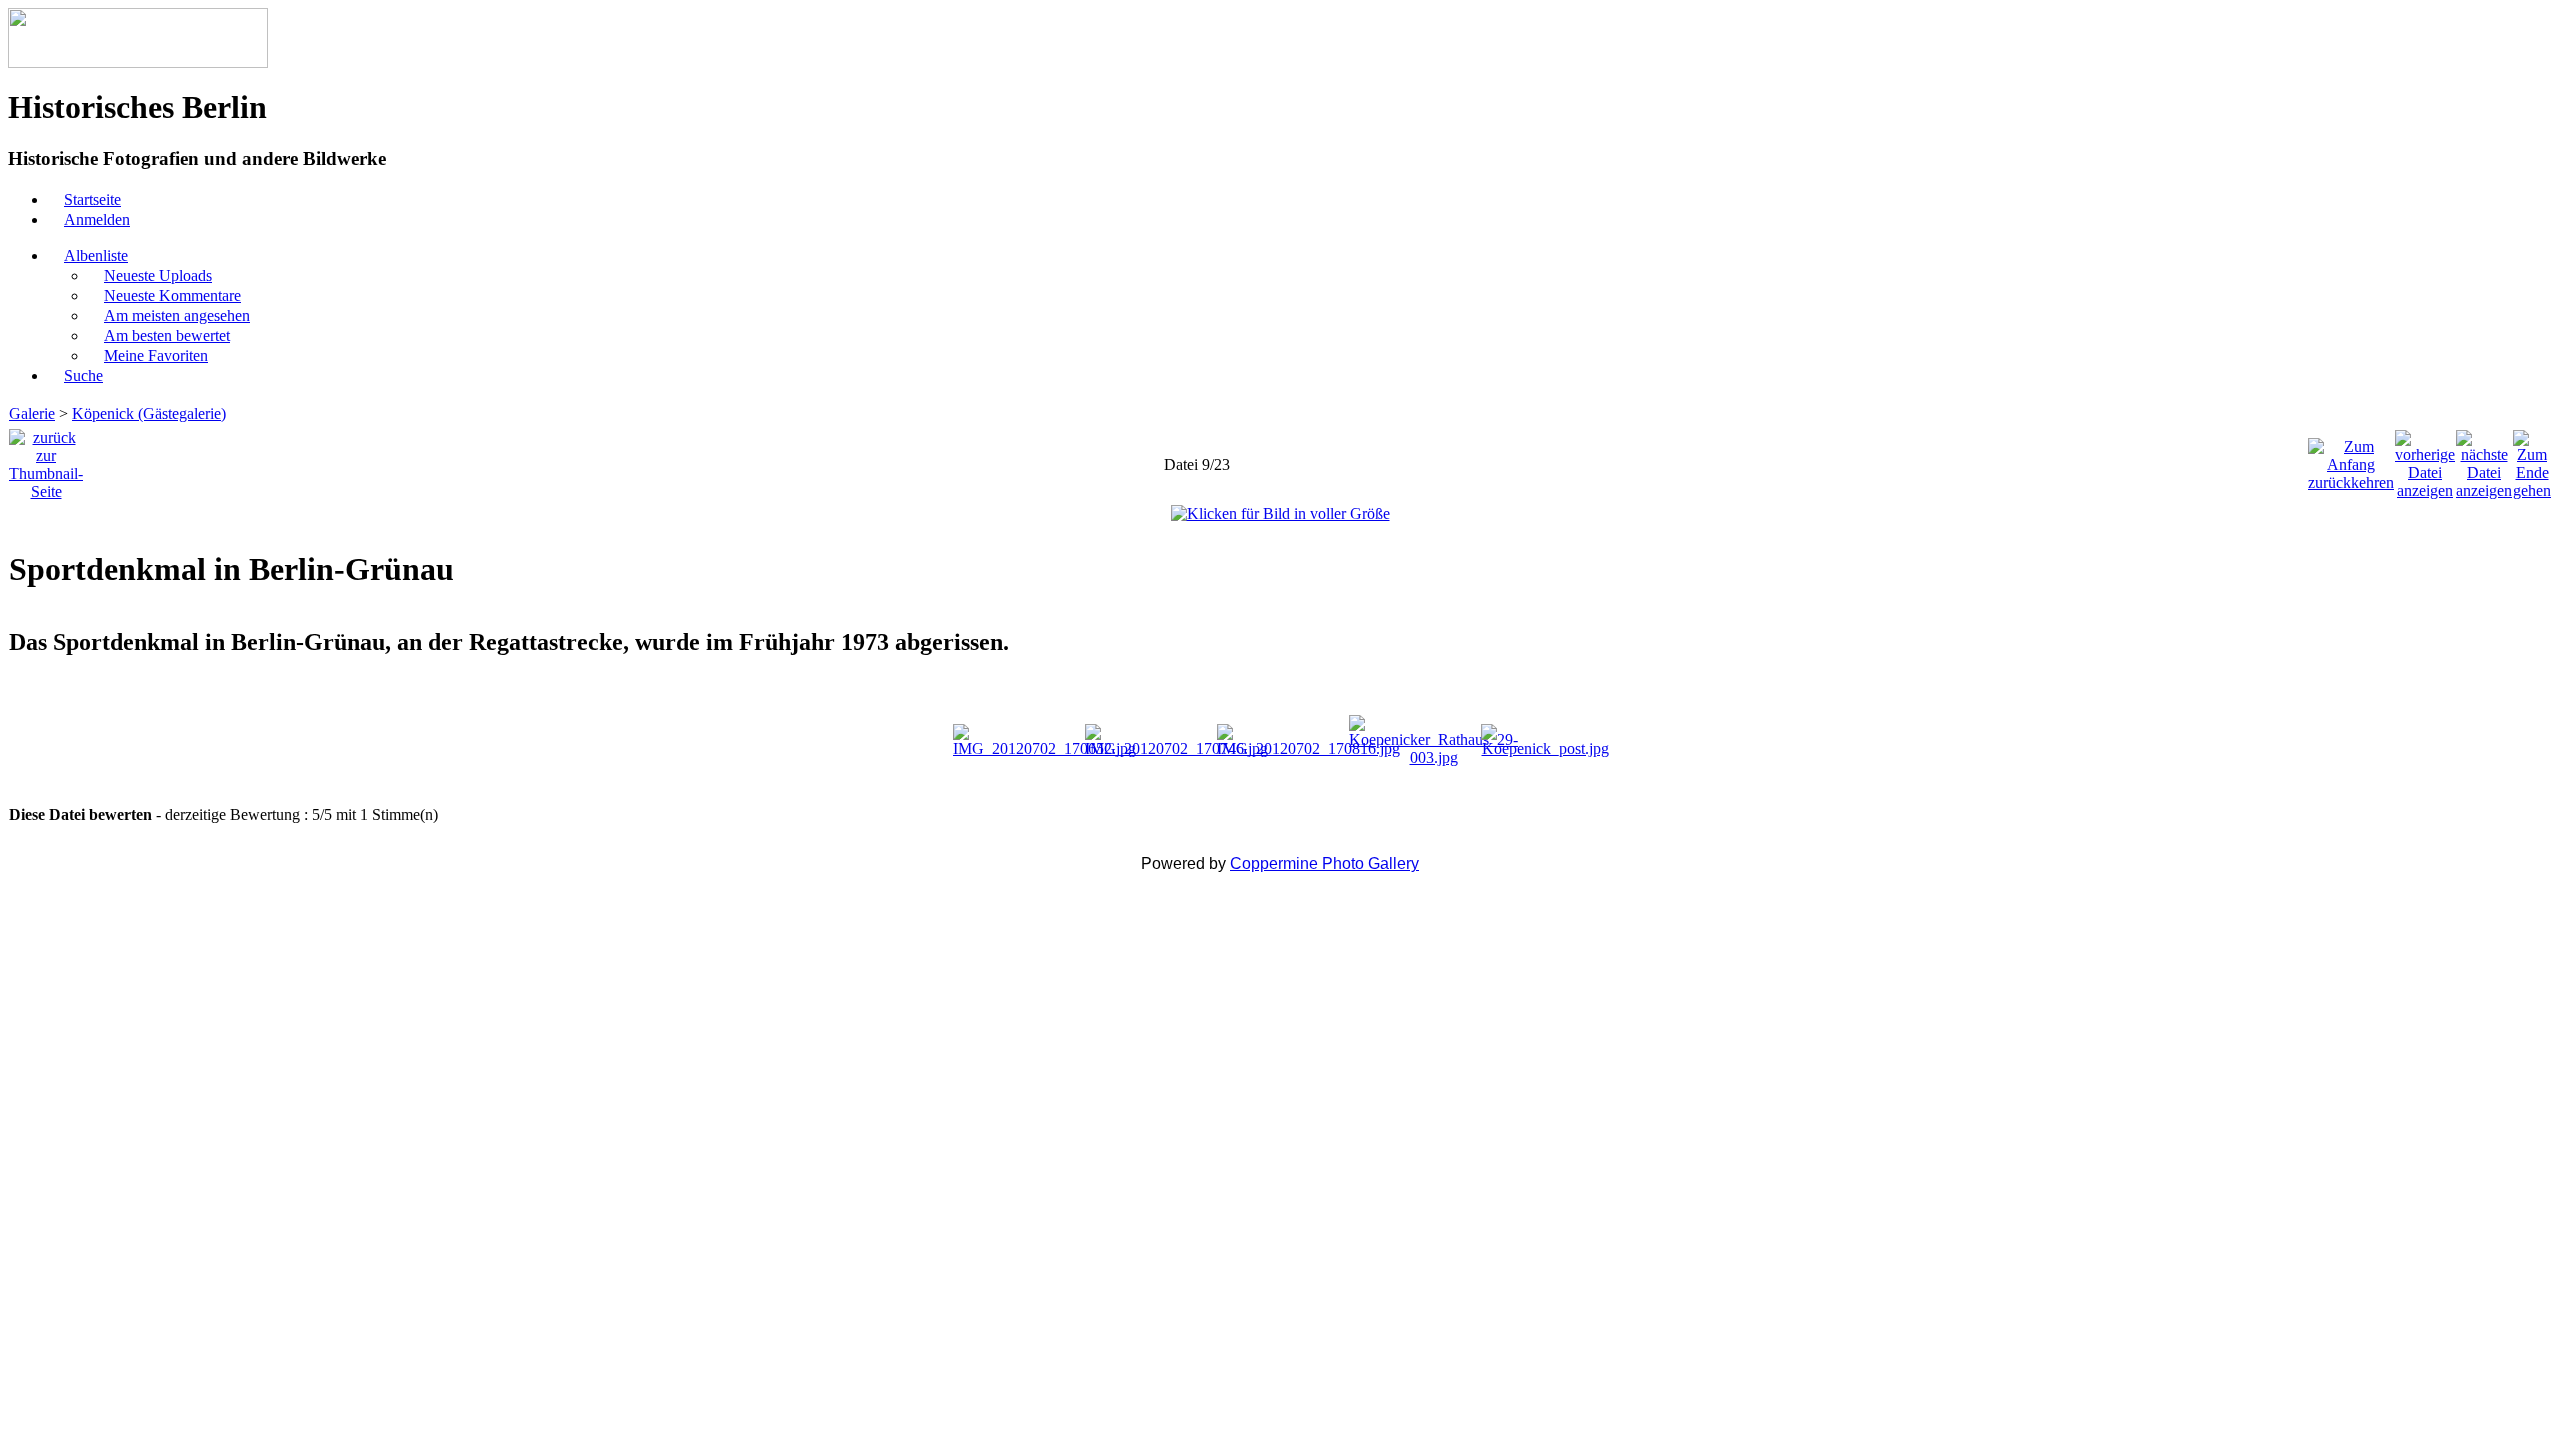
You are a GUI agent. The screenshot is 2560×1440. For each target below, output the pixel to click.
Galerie (32, 413)
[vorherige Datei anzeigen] (2425, 459)
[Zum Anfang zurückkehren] (2351, 459)
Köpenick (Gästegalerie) (149, 413)
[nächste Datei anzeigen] (2484, 459)
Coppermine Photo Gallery (1324, 863)
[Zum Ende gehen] (2532, 459)
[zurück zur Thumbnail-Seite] (46, 459)
